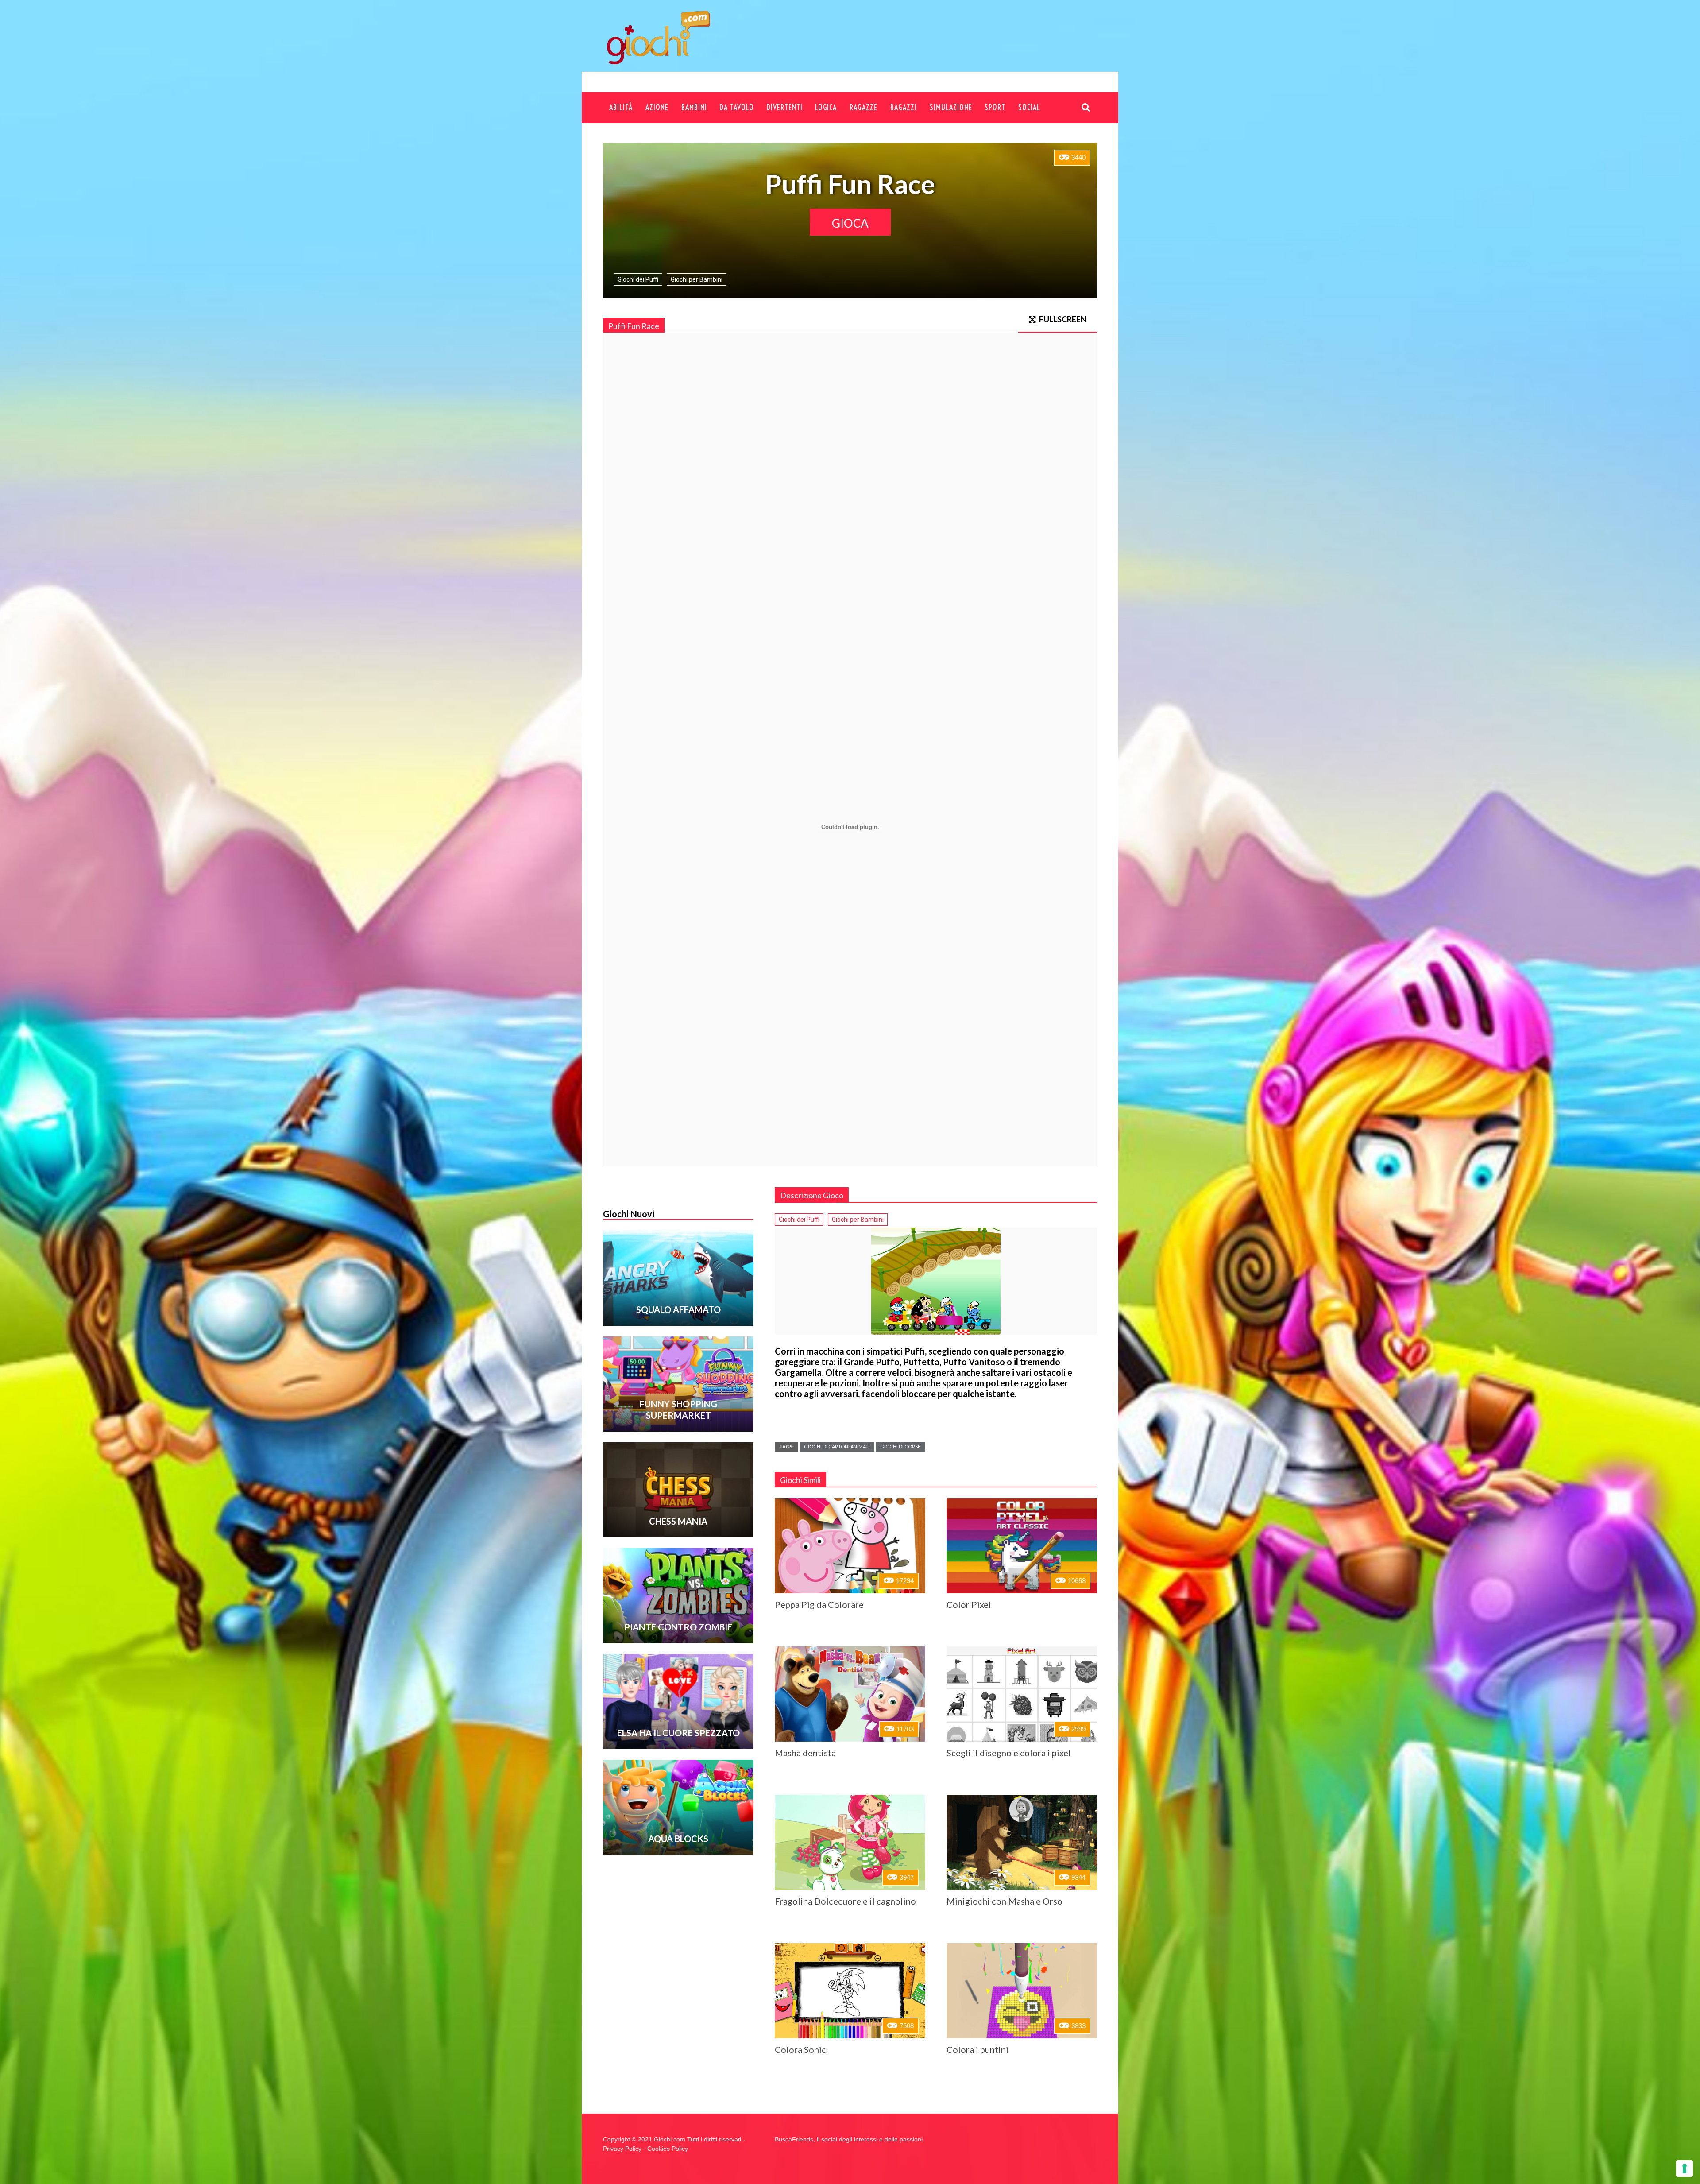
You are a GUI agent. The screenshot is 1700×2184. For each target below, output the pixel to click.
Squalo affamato (678, 1309)
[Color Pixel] (1022, 1546)
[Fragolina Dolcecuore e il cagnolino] (850, 1842)
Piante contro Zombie (678, 1627)
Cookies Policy (668, 2149)
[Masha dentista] (850, 1694)
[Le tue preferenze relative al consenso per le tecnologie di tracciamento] (1685, 2169)
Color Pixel (969, 1604)
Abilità (621, 107)
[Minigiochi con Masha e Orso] (1022, 1842)
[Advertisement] (927, 45)
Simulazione (951, 107)
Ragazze (864, 107)
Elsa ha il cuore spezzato (678, 1733)
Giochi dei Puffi (638, 279)
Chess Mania (678, 1521)
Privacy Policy (622, 2149)
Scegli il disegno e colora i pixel (1009, 1753)
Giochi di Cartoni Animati (837, 1446)
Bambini (694, 107)
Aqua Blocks (678, 1839)
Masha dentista (805, 1753)
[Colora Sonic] (850, 1991)
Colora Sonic (800, 2049)
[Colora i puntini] (1022, 1991)
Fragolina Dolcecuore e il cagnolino (845, 1901)
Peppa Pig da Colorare (819, 1604)
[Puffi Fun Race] (936, 1281)
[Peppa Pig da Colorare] (850, 1546)
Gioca (850, 223)
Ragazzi (904, 107)
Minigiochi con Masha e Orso (1005, 1901)
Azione (657, 107)
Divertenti (785, 107)
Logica (826, 107)
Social (1029, 107)
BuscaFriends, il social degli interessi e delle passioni (849, 2139)
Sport (995, 107)
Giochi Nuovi (629, 1214)
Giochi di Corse (900, 1446)
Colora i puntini (977, 2049)
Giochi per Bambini (697, 279)
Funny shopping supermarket (678, 1410)
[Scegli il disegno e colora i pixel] (1022, 1694)
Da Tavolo (737, 107)
